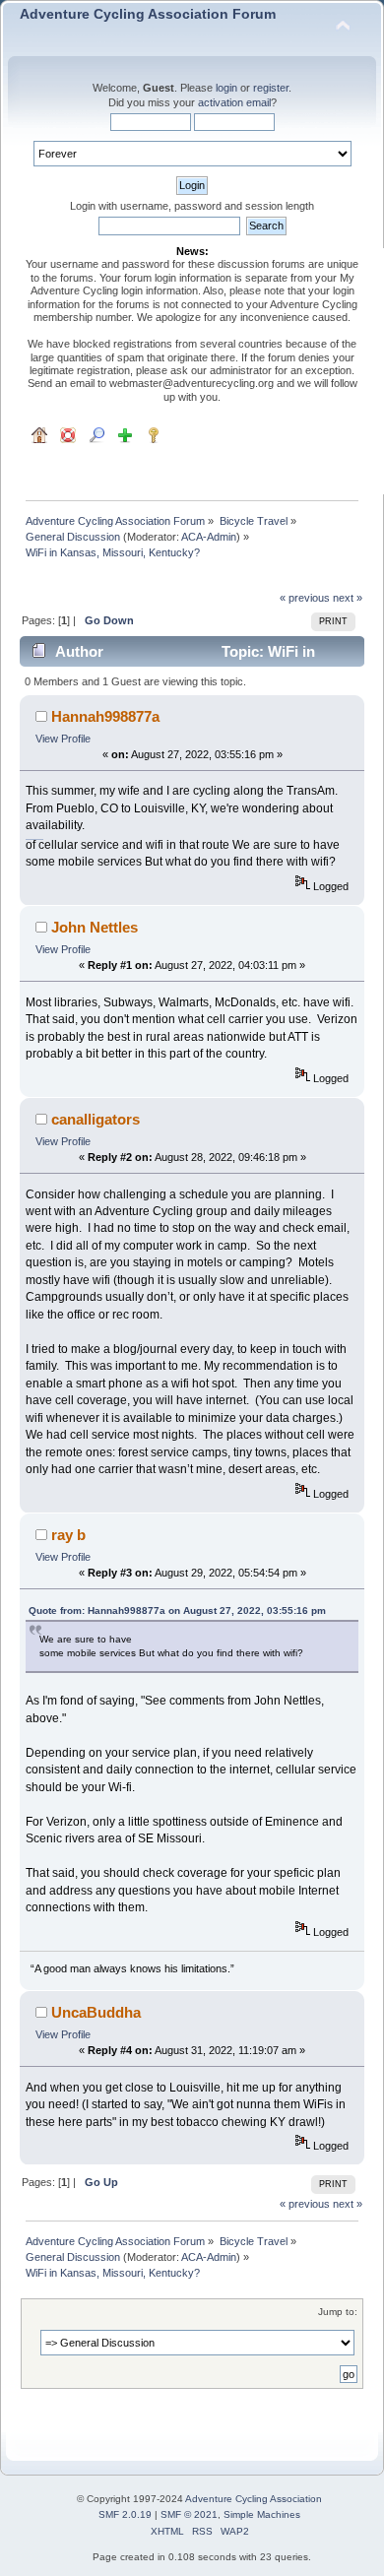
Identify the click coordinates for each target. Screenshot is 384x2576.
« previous (305, 598)
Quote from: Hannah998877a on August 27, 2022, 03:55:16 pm (177, 1610)
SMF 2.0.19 (125, 2514)
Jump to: (338, 2312)
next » (348, 598)
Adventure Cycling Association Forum (148, 14)
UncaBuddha (96, 2012)
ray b (68, 1535)
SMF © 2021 (189, 2514)
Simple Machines (262, 2514)
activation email (234, 102)
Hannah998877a (105, 716)
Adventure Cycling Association (254, 2499)
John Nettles (95, 927)
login (226, 88)
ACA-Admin (209, 537)
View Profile (63, 739)
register (271, 88)
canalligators (96, 1119)
